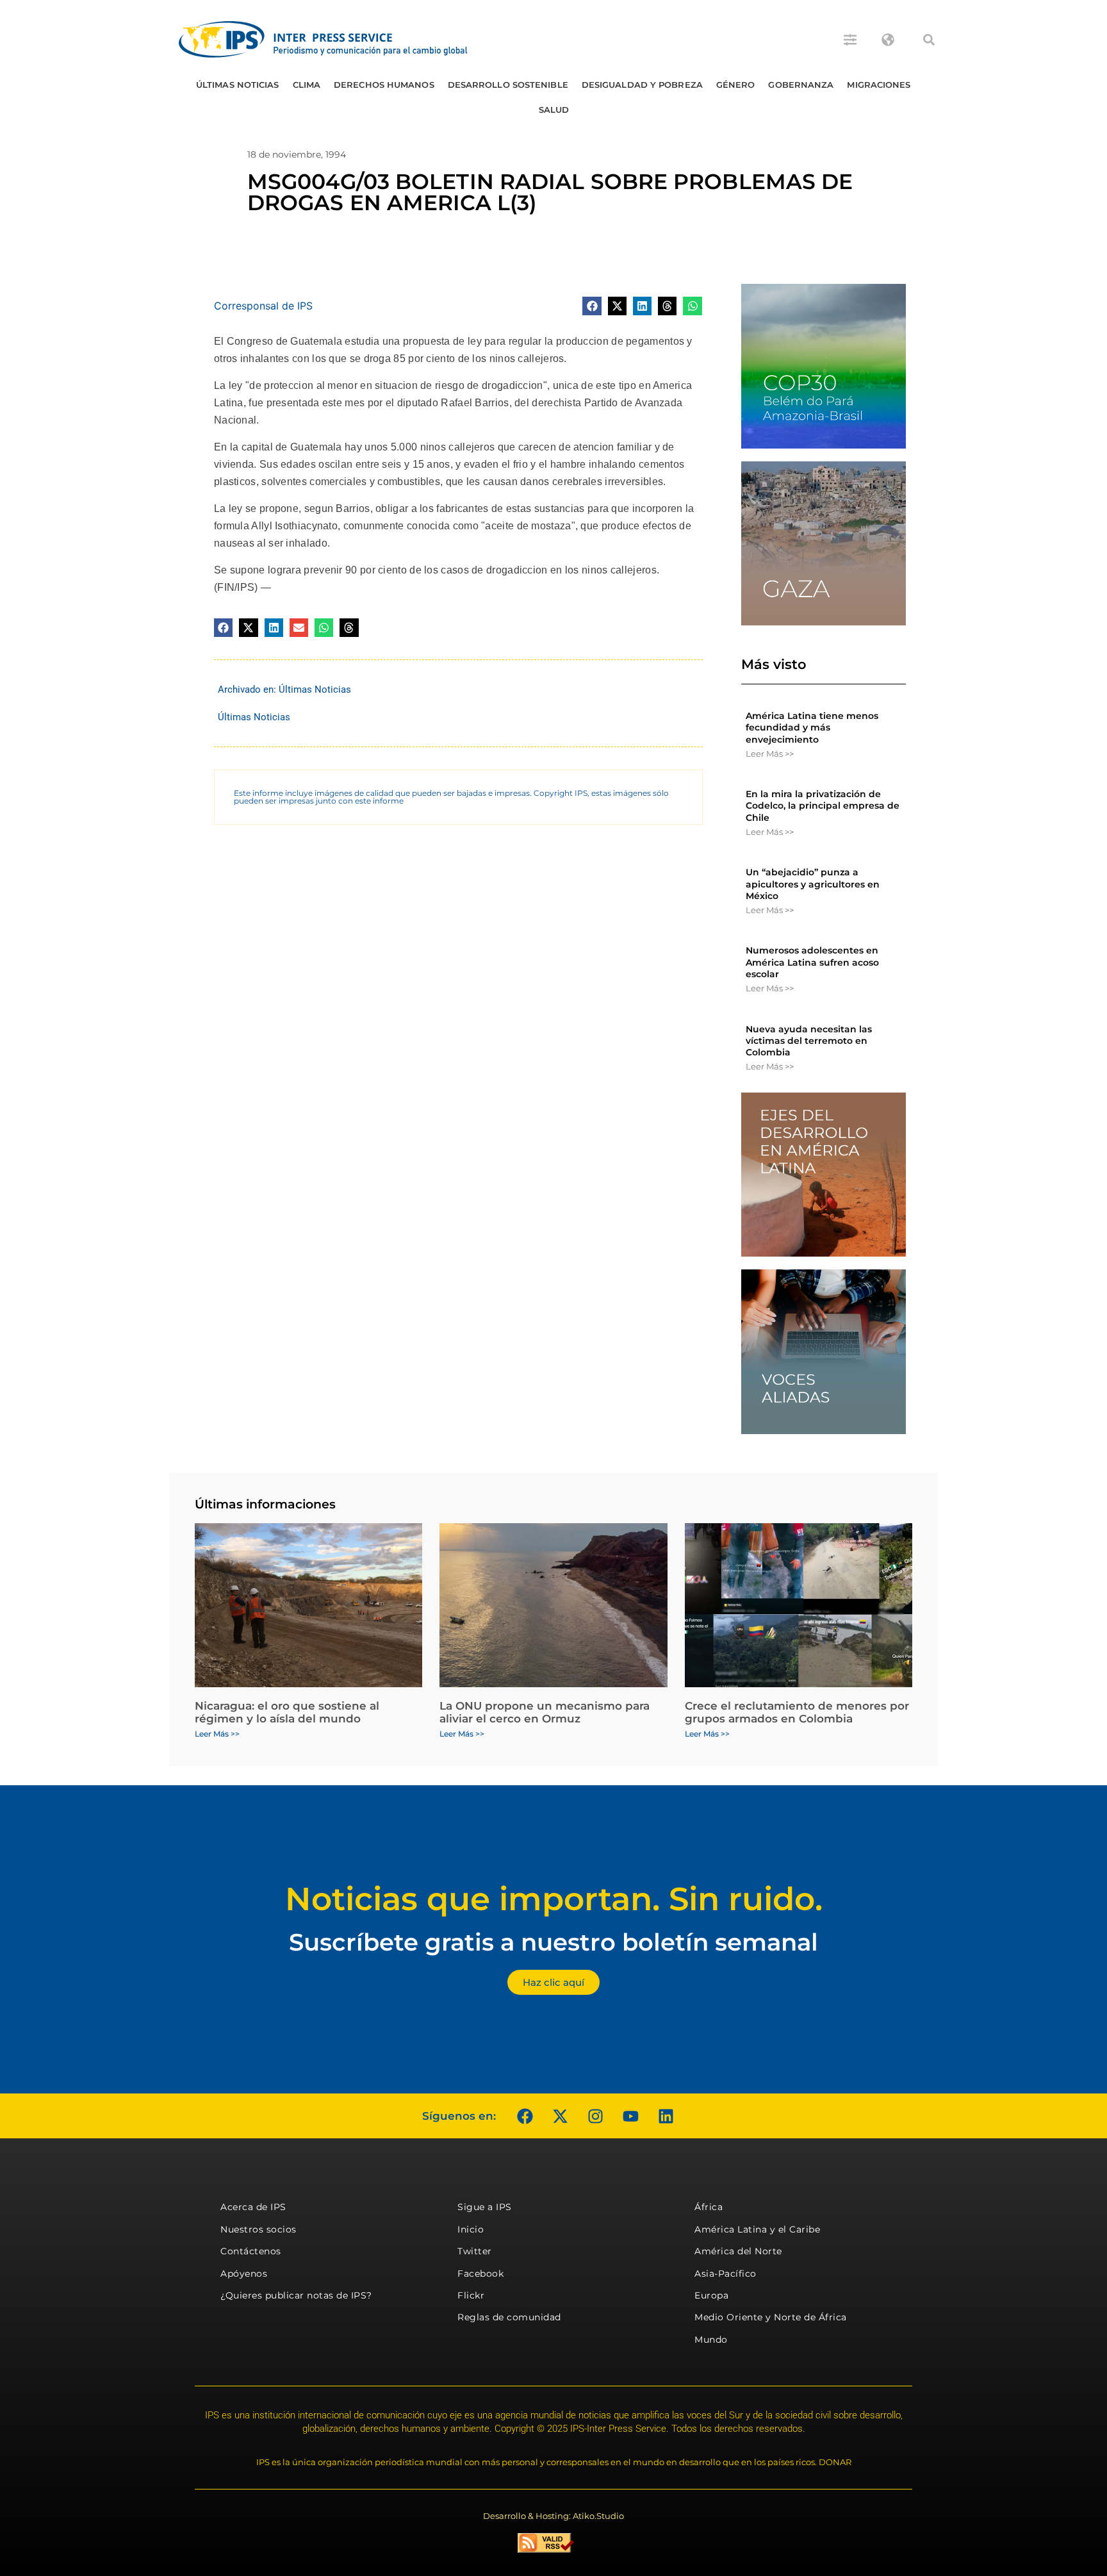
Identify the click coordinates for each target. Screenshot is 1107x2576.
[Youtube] (630, 2116)
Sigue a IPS (485, 2207)
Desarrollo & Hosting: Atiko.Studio (553, 2516)
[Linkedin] (666, 2116)
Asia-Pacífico (726, 2274)
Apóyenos (244, 2274)
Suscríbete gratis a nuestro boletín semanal (553, 1942)
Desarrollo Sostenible (508, 85)
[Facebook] (525, 2116)
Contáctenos (251, 2251)
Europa (711, 2295)
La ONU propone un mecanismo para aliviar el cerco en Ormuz (545, 1712)
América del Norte (738, 2251)
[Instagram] (595, 2116)
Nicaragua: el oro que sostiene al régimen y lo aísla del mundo (287, 1712)
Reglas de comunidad (509, 2317)
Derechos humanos (384, 85)
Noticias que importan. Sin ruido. (554, 1899)
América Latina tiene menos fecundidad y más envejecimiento (812, 727)
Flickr (471, 2295)
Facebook (480, 2274)
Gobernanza (801, 85)
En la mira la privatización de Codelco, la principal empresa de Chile (823, 805)
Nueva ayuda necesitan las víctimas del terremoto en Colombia (809, 1041)
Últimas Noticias (238, 85)
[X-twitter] (560, 2116)
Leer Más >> (770, 754)
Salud (554, 110)
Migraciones (879, 85)
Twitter (475, 2251)
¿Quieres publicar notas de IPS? (296, 2295)
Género (736, 85)
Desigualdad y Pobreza (642, 85)
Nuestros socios (258, 2229)
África (709, 2207)
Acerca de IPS (253, 2207)
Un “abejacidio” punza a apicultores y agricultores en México (813, 884)
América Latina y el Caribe (757, 2229)
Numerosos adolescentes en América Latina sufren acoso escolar (812, 962)
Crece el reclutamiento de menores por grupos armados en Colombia (797, 1712)
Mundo (711, 2340)
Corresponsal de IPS (263, 306)
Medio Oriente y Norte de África (771, 2317)
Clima (307, 85)
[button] (929, 40)
